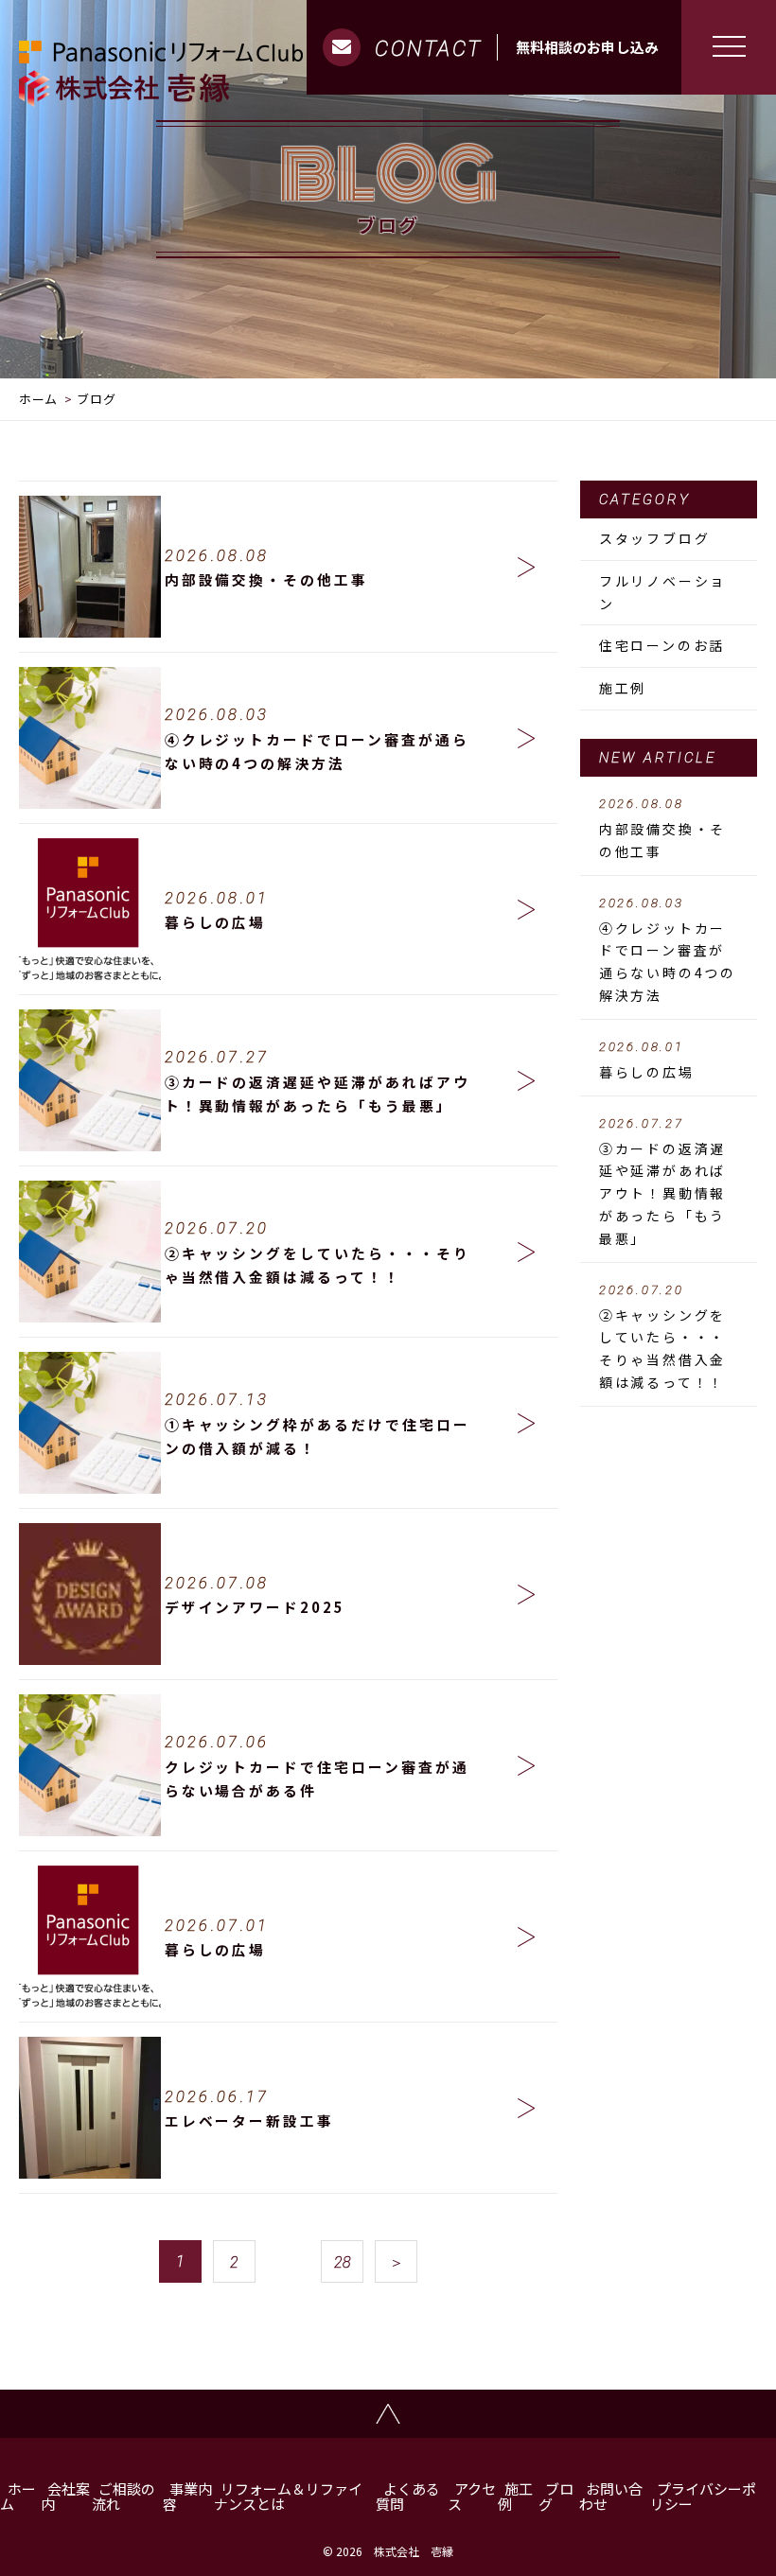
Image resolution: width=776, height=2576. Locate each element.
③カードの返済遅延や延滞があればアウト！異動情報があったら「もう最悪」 (662, 1182)
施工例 (623, 688)
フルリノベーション (662, 592)
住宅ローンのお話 (662, 645)
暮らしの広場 (647, 1060)
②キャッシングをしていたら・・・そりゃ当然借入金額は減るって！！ (662, 1337)
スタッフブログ (655, 538)
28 (343, 2262)
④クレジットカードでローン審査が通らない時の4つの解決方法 (668, 950)
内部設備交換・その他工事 (662, 829)
